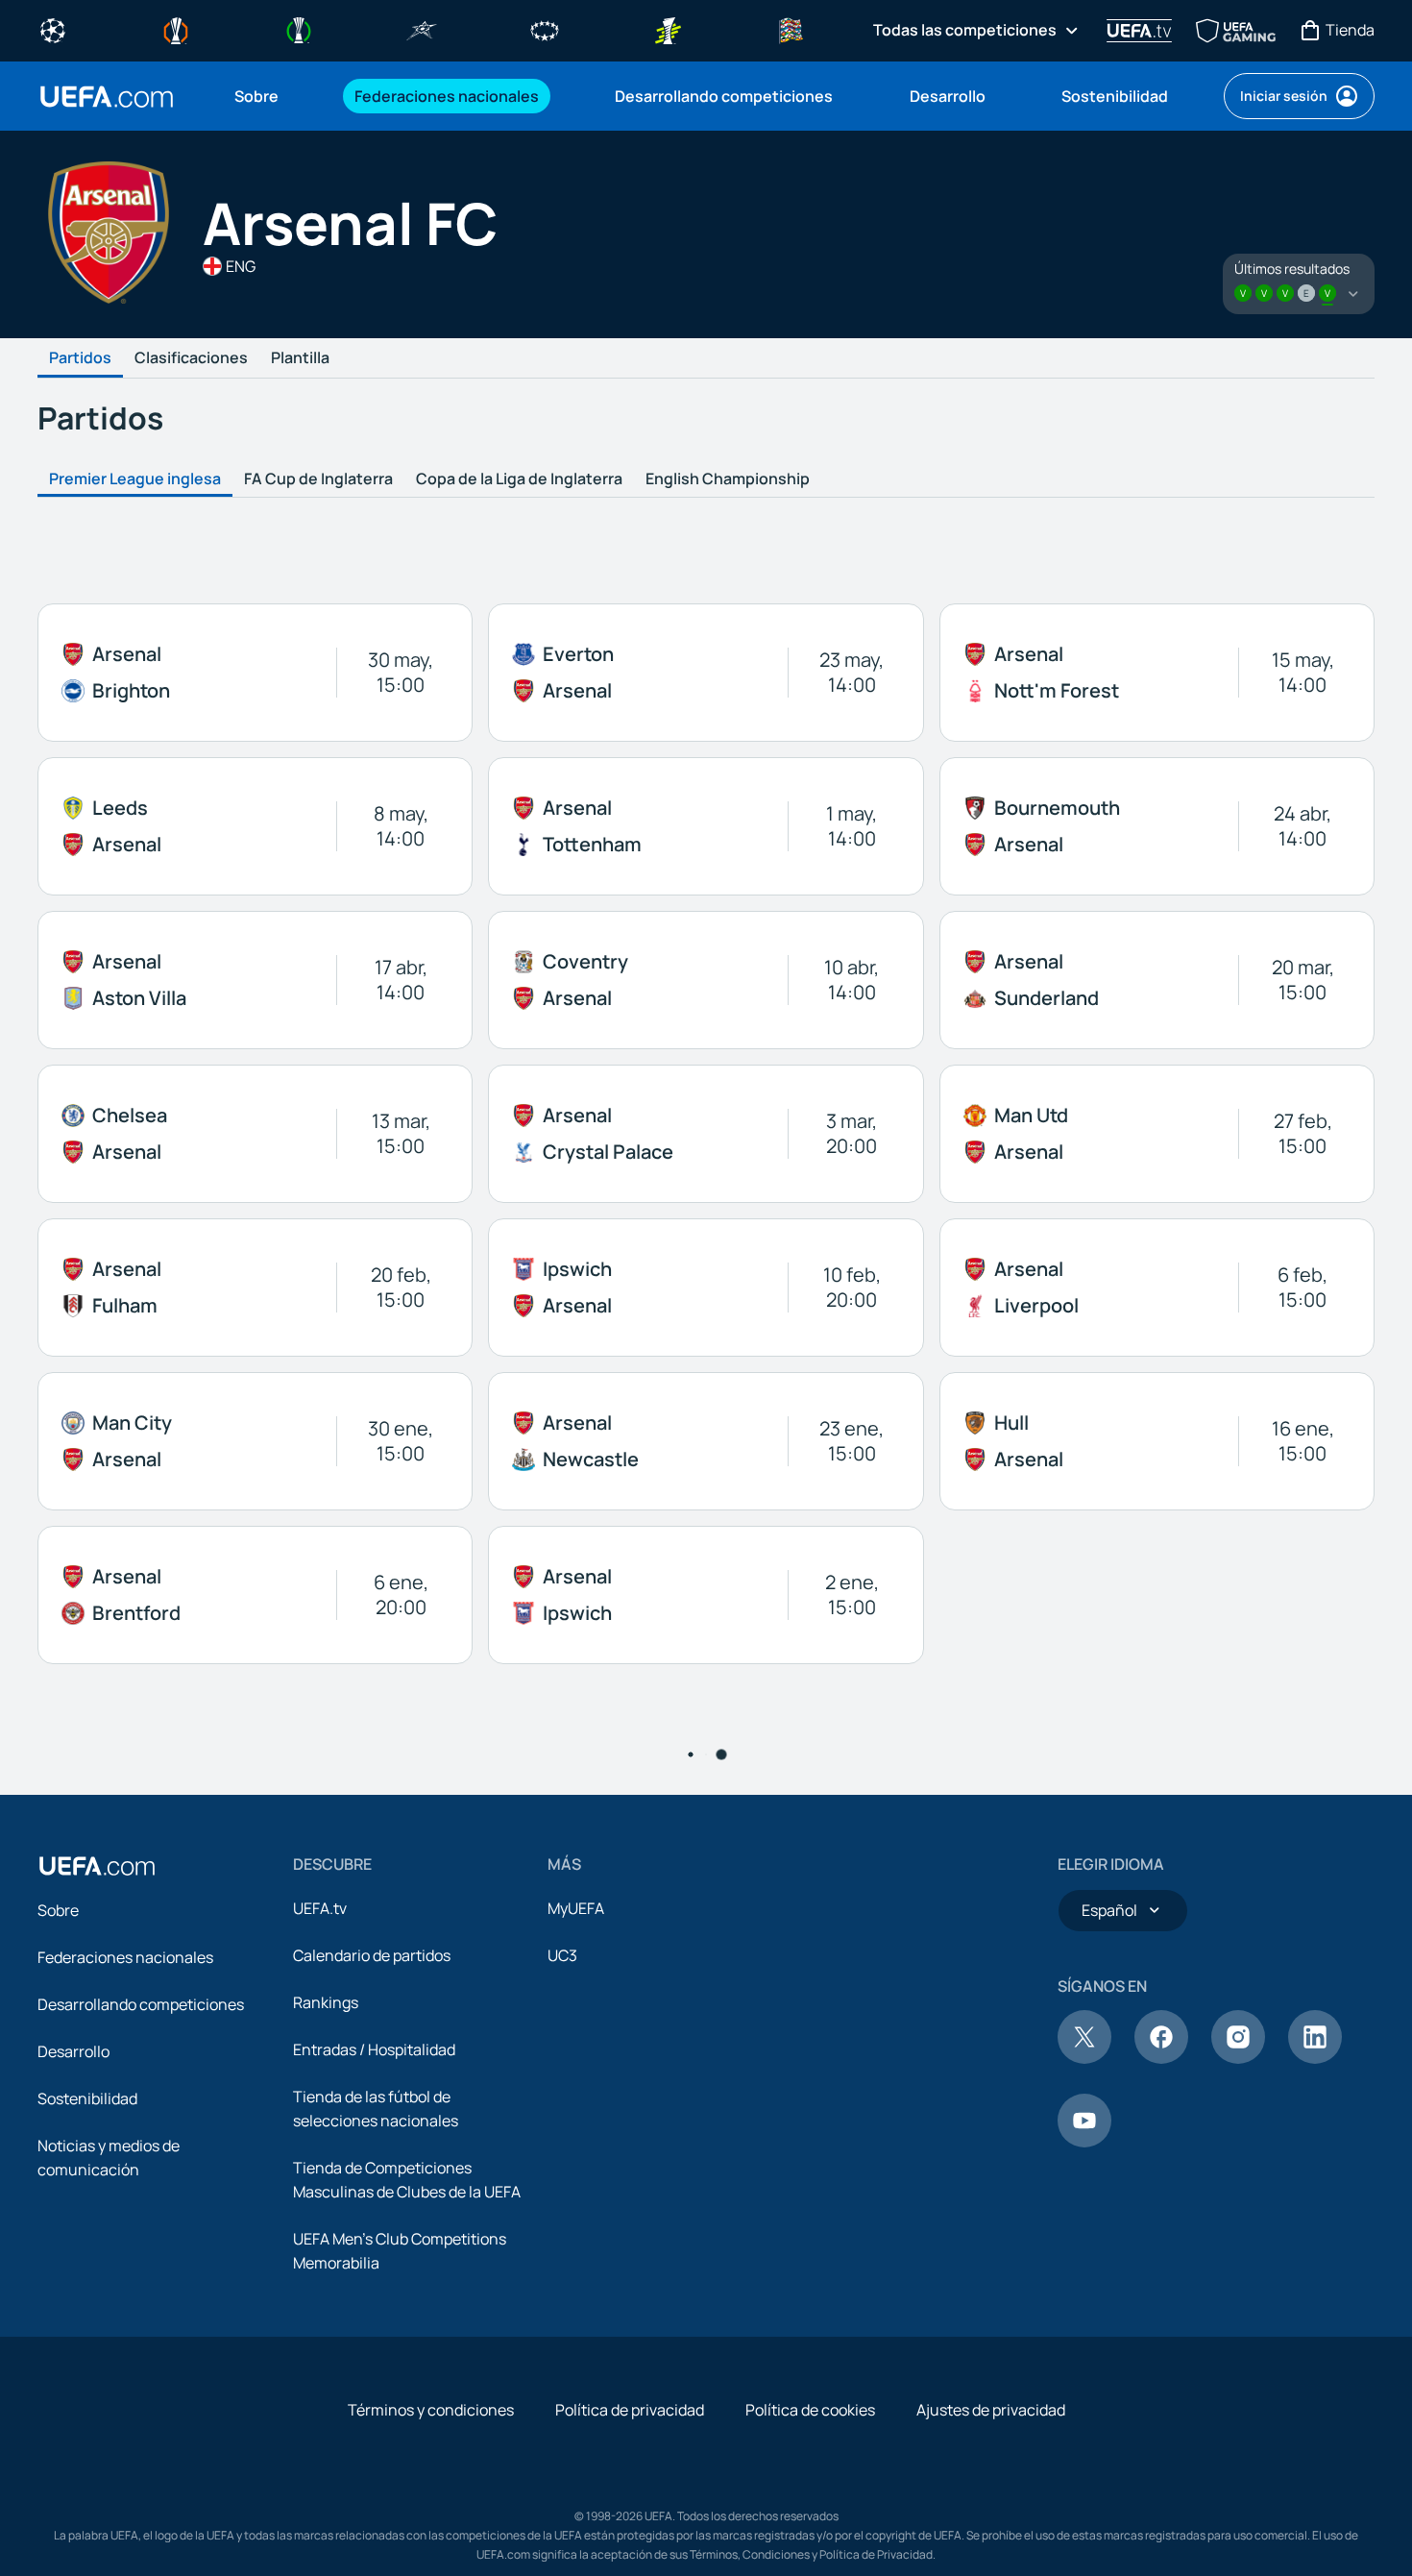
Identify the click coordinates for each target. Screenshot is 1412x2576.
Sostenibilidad (87, 2098)
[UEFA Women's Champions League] (545, 29)
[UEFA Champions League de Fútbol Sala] (422, 29)
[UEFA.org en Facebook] (1161, 2058)
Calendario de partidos (372, 1955)
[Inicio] (97, 1866)
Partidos (80, 358)
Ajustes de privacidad (991, 2410)
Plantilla (300, 358)
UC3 (562, 1955)
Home (107, 97)
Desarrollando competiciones (141, 2004)
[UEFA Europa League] (176, 29)
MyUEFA (576, 1908)
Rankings (326, 2002)
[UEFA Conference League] (299, 29)
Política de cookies (810, 2410)
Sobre (58, 1910)
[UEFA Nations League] (791, 29)
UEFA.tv (320, 1908)
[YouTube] (1084, 2142)
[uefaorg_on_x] (1084, 2058)
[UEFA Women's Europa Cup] (668, 29)
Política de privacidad (630, 2410)
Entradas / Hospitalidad (374, 2049)
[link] (256, 96)
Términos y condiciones (431, 2410)
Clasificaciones (191, 358)
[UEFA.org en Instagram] (1238, 2058)
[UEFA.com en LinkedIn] (1315, 2058)
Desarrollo (73, 2051)
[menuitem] (270, 96)
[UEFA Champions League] (53, 29)
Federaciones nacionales (125, 1957)
